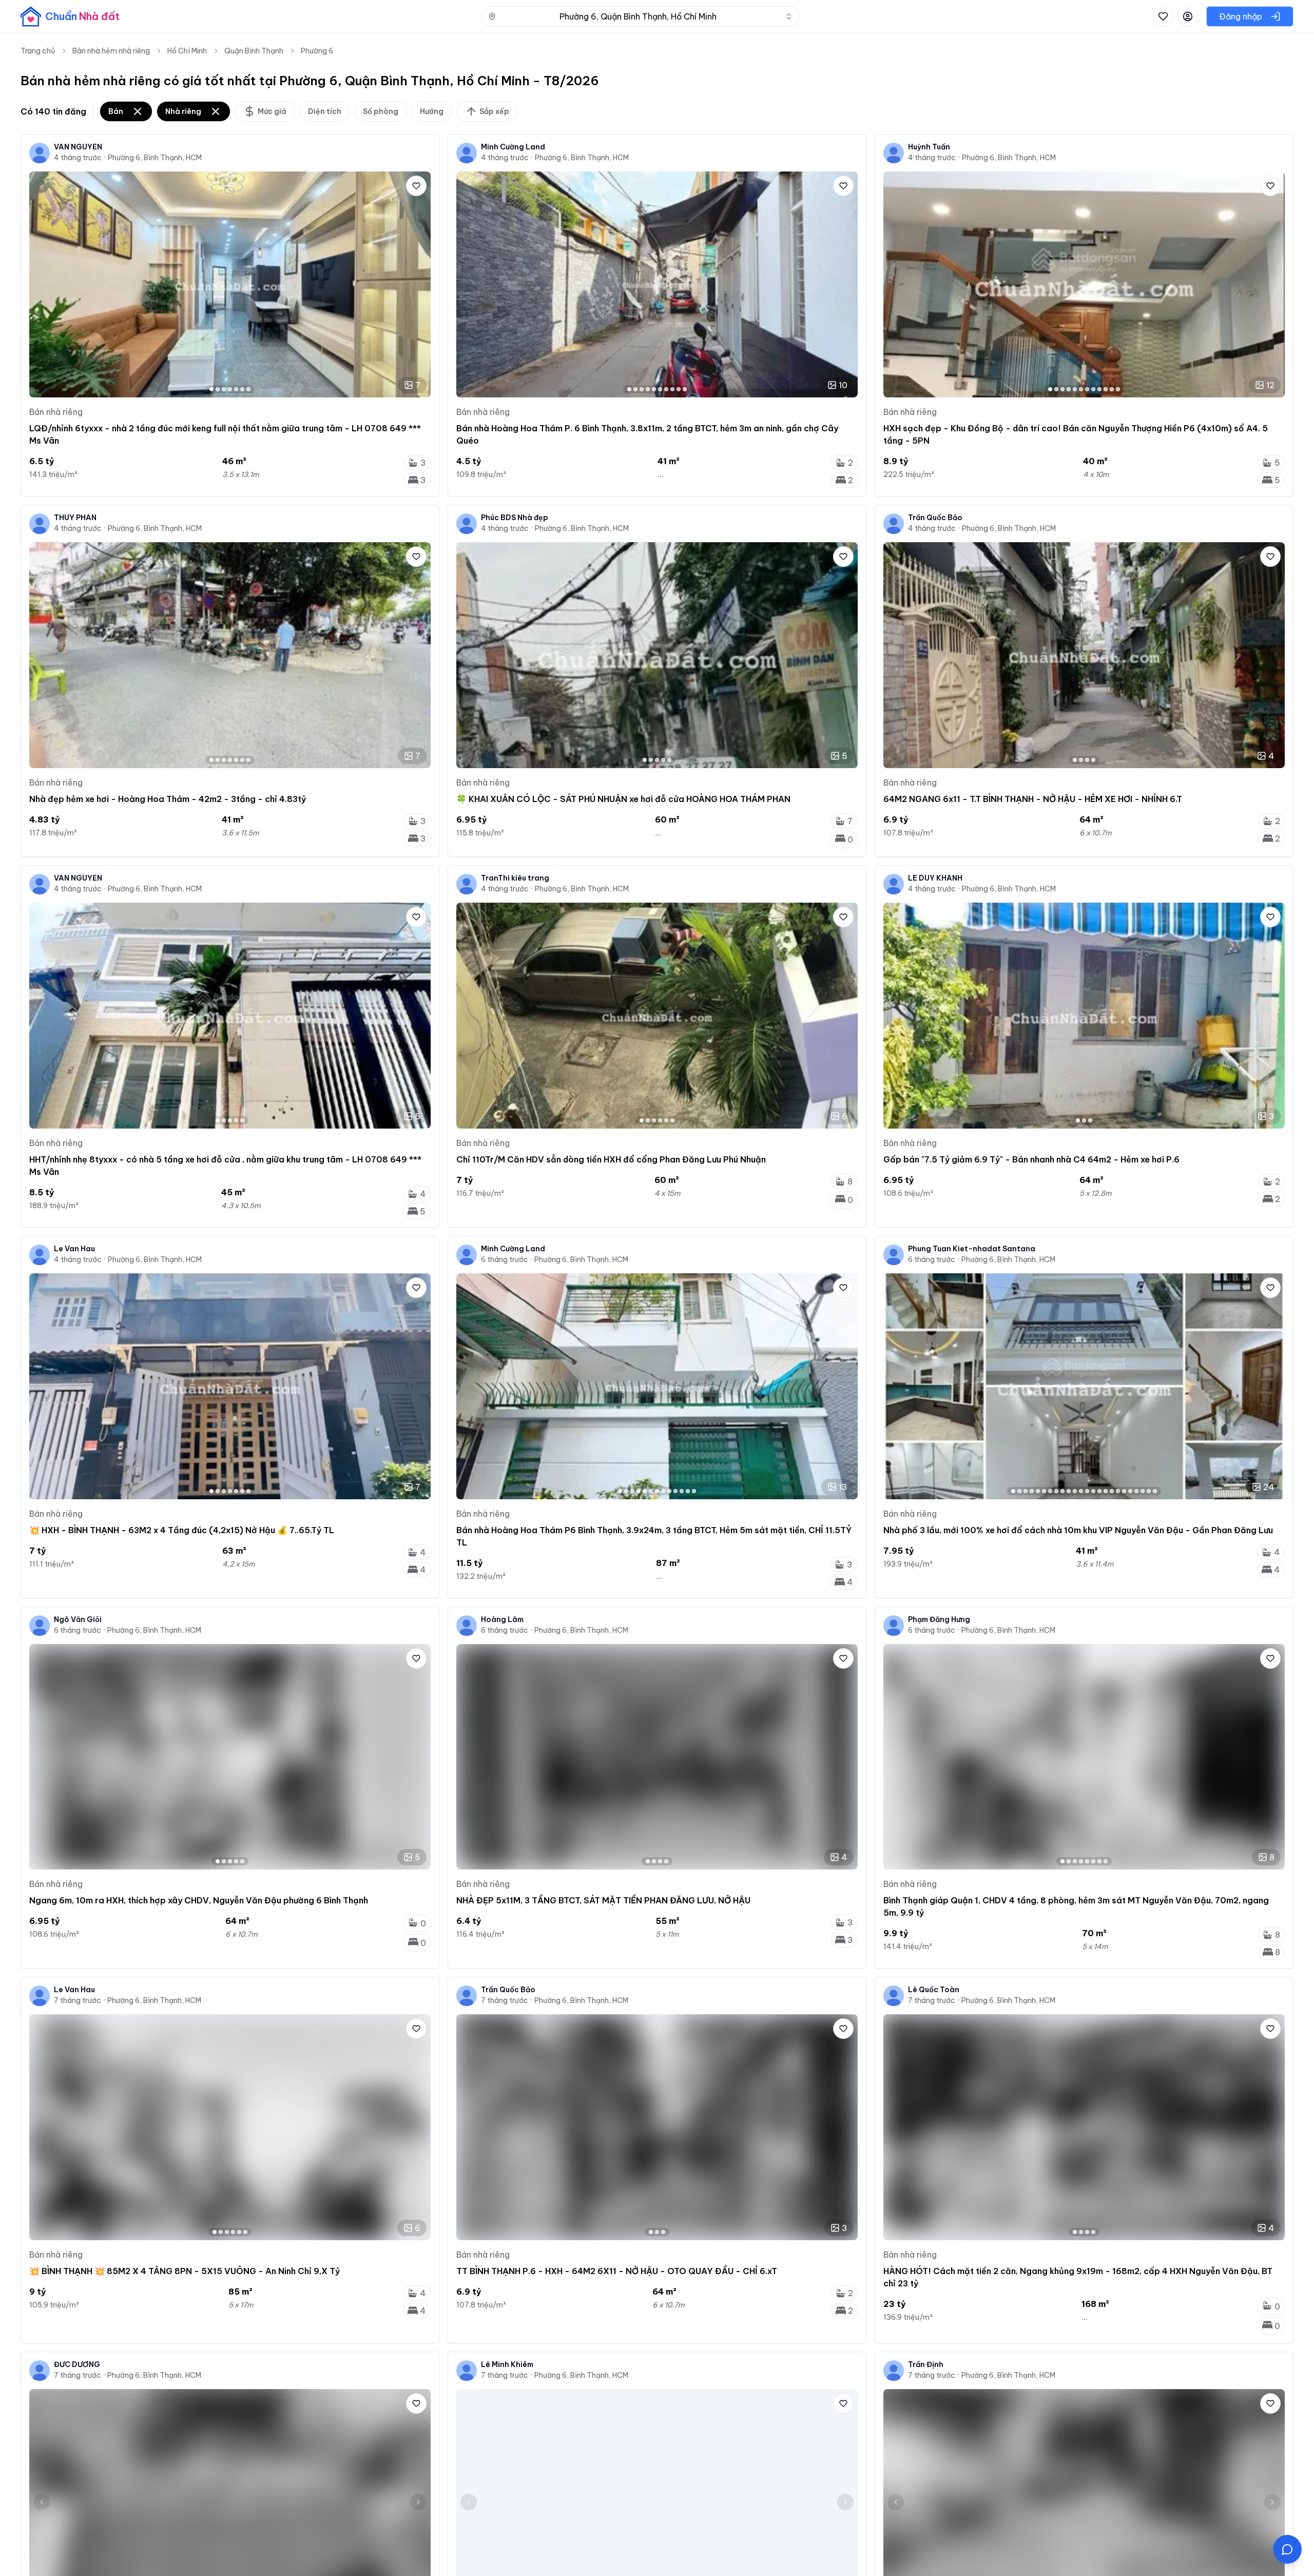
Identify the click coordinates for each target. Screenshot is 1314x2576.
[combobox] (641, 16)
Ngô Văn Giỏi (78, 1619)
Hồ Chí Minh (187, 51)
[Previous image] (42, 284)
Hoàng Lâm (502, 1619)
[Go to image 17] (1112, 1491)
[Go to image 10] (685, 389)
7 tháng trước (78, 2000)
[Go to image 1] (211, 389)
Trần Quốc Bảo (935, 518)
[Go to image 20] (1130, 1491)
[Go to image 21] (1136, 1491)
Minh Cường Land (513, 147)
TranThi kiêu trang (515, 878)
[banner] (70, 16)
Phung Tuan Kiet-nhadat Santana (972, 1249)
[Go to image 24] (1155, 1491)
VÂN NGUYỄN (78, 147)
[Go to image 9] (679, 389)
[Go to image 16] (1106, 1491)
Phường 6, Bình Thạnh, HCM (155, 158)
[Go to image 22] (1143, 1491)
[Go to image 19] (1124, 1491)
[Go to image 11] (1112, 389)
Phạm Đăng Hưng (939, 1619)
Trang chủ (38, 51)
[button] (1287, 2549)
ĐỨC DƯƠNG (77, 2364)
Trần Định (926, 2364)
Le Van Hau (74, 1249)
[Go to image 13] (694, 1491)
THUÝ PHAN (75, 518)
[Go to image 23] (1149, 1491)
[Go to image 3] (224, 389)
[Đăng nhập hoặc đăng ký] (1188, 16)
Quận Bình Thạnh (254, 51)
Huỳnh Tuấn (929, 147)
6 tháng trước (505, 1260)
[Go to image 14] (1093, 1491)
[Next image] (418, 284)
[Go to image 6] (242, 389)
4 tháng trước (78, 158)
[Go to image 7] (248, 389)
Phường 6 (317, 51)
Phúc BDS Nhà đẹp (515, 518)
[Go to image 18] (1118, 1491)
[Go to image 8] (672, 389)
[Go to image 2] (218, 389)
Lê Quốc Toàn (934, 1990)
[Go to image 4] (230, 389)
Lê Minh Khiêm (507, 2364)
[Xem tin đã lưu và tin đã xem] (1163, 16)
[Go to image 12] (1118, 389)
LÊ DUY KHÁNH (935, 878)
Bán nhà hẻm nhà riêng (111, 51)
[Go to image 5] (236, 389)
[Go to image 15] (1099, 1491)
